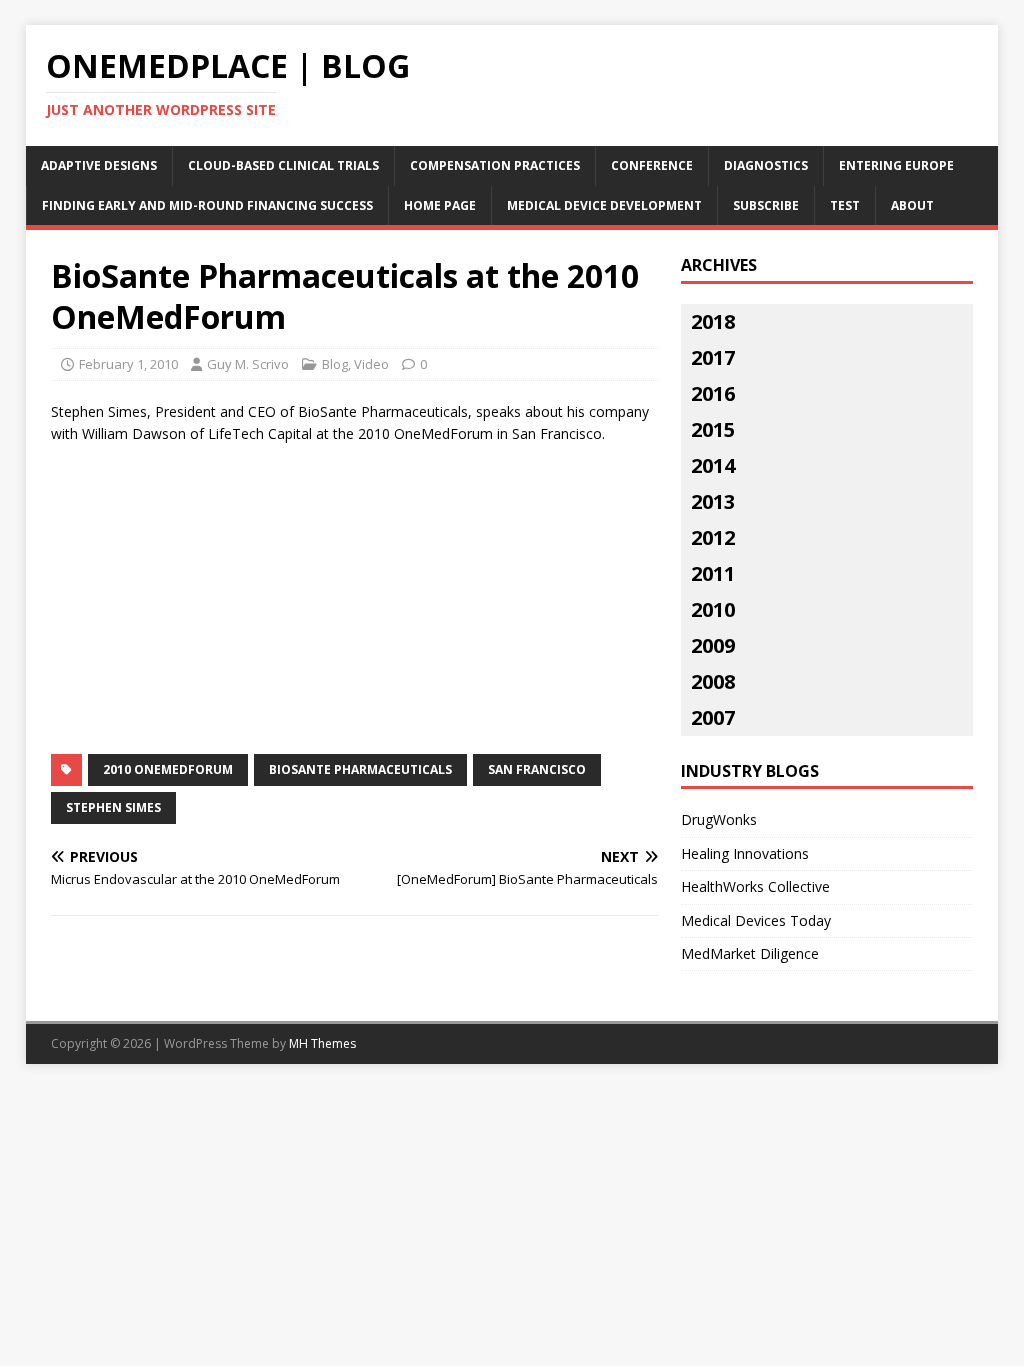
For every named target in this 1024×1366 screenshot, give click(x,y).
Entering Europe (896, 165)
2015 (713, 429)
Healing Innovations (745, 853)
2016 (713, 393)
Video (371, 364)
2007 (713, 717)
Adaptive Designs (99, 165)
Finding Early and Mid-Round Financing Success (207, 205)
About (912, 205)
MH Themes (322, 1043)
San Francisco (537, 769)
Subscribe (766, 205)
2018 (713, 321)
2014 (713, 465)
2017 (713, 357)
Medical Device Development (604, 205)
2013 (713, 501)
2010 (713, 609)
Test (845, 205)
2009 (713, 645)
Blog (335, 364)
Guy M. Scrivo (248, 364)
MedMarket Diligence (750, 953)
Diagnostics (766, 165)
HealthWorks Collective (755, 886)
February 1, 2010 (128, 364)
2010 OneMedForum (168, 769)
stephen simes (113, 807)
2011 (713, 573)
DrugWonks (719, 819)
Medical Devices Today (756, 920)
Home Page (440, 205)
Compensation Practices (495, 165)
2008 (713, 681)
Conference (652, 165)
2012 (713, 537)
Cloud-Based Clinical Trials (283, 165)
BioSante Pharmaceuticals (360, 769)
